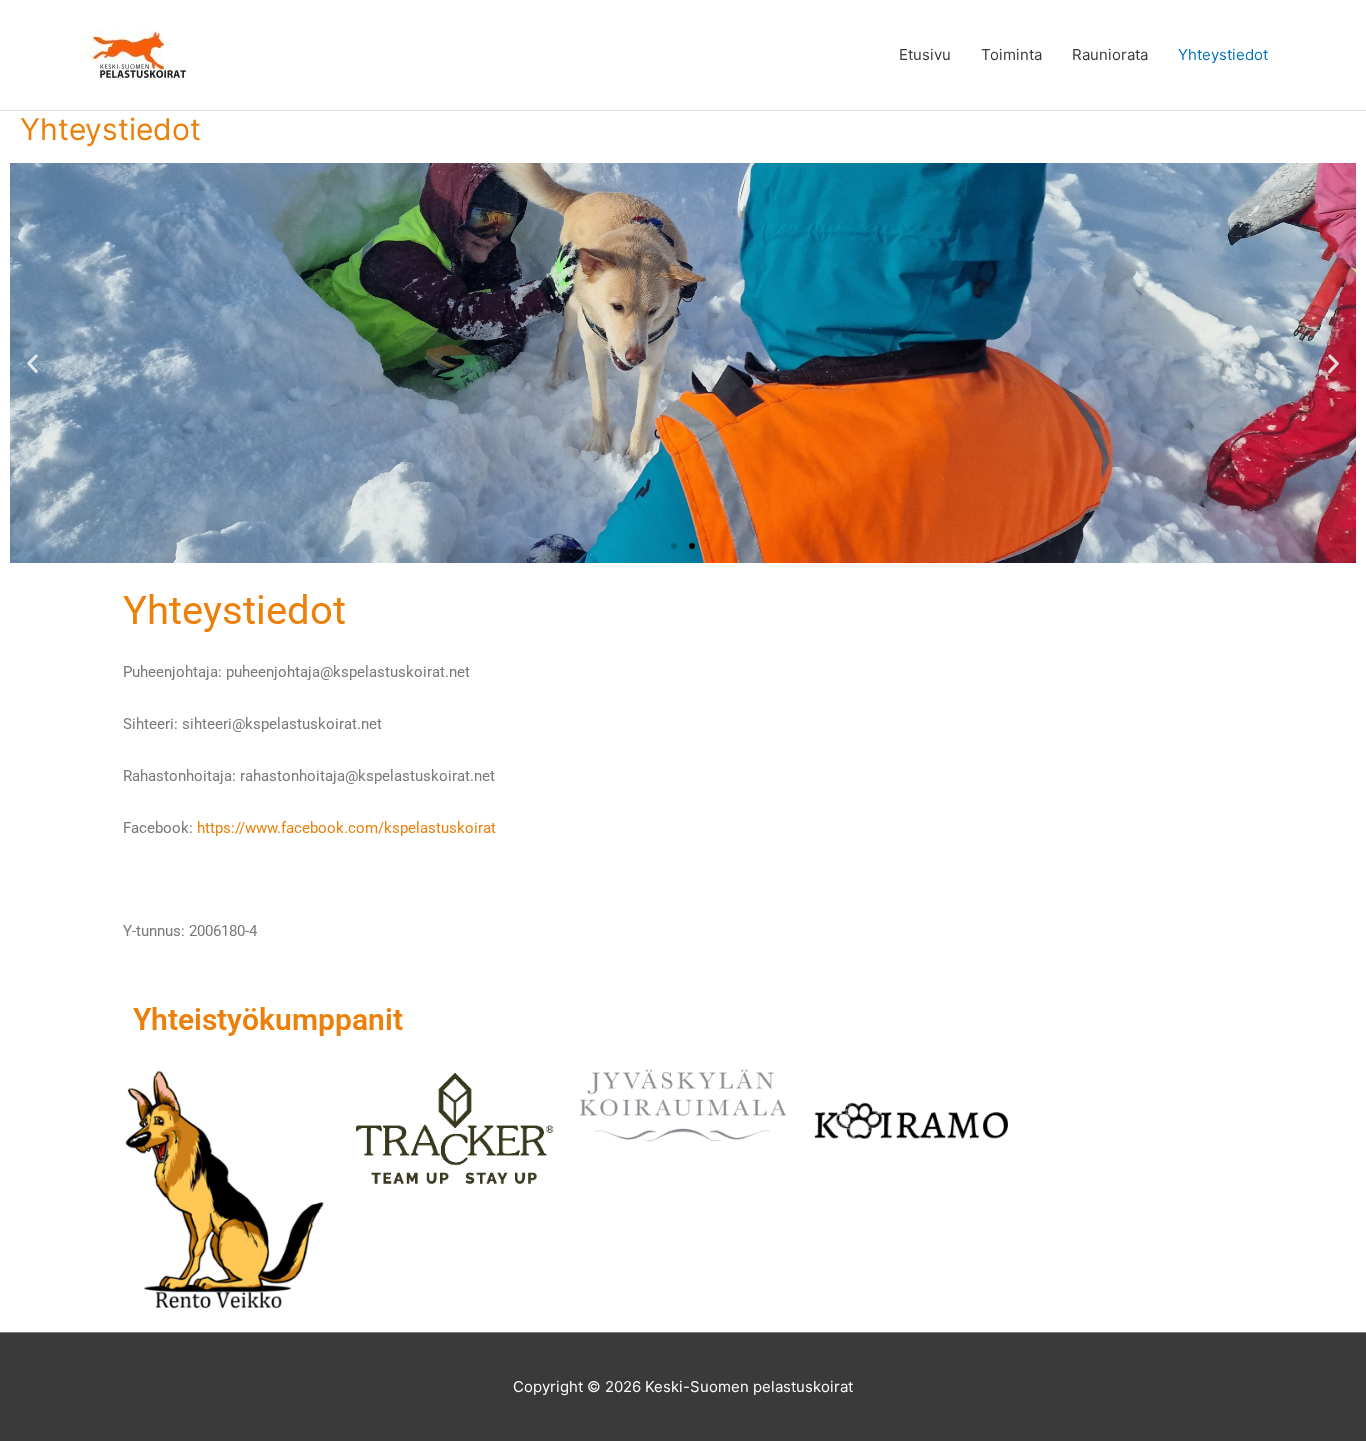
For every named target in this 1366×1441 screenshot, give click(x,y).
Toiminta (1011, 54)
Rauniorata (1110, 54)
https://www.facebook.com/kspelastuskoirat (346, 828)
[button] (32, 363)
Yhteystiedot (1223, 54)
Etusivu (925, 54)
